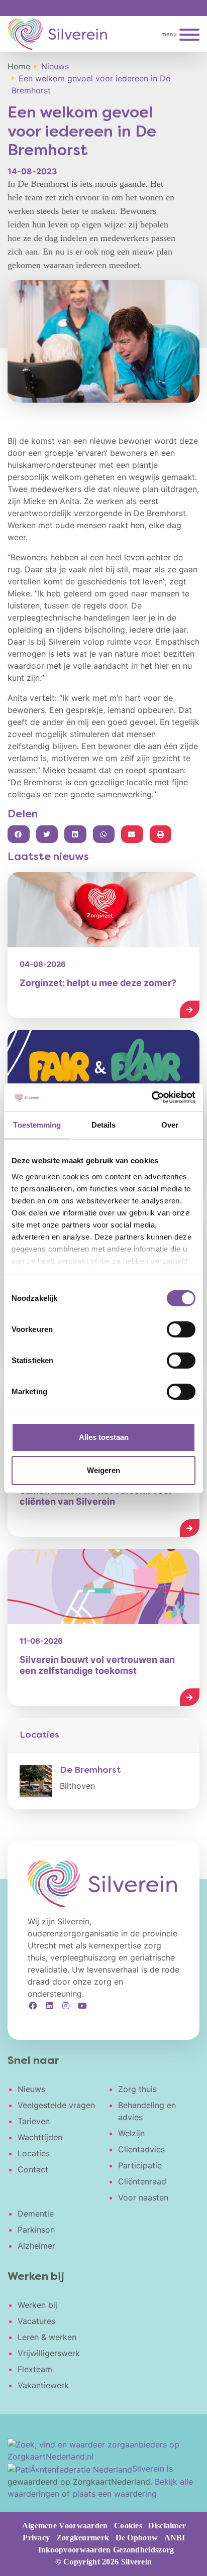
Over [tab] (170, 1125)
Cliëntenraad (142, 2181)
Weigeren (103, 1470)
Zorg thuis (137, 2089)
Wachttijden (40, 2137)
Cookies (128, 2526)
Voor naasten (143, 2197)
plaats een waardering (115, 2494)
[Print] (161, 834)
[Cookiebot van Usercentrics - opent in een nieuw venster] (151, 1097)
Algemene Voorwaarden (65, 2526)
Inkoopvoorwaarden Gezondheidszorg (106, 2550)
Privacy (36, 2538)
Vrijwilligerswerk (49, 2353)
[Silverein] (58, 34)
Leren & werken (47, 2337)
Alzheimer (36, 2246)
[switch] (181, 1329)
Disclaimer (167, 2526)
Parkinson (36, 2230)
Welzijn (131, 2133)
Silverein (148, 2469)
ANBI (175, 2538)
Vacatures (36, 2321)
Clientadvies (141, 2149)
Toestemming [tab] (37, 1125)
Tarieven (34, 2121)
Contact (33, 2169)
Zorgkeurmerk (83, 2538)
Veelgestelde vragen (56, 2105)
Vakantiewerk (43, 2385)
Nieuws (31, 2089)
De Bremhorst (90, 1770)
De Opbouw (137, 2538)
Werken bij (37, 2305)
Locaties (34, 2153)
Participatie (140, 2165)
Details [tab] (104, 1125)
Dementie (36, 2214)
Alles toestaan (104, 1437)
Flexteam (35, 2369)
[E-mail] (132, 834)
